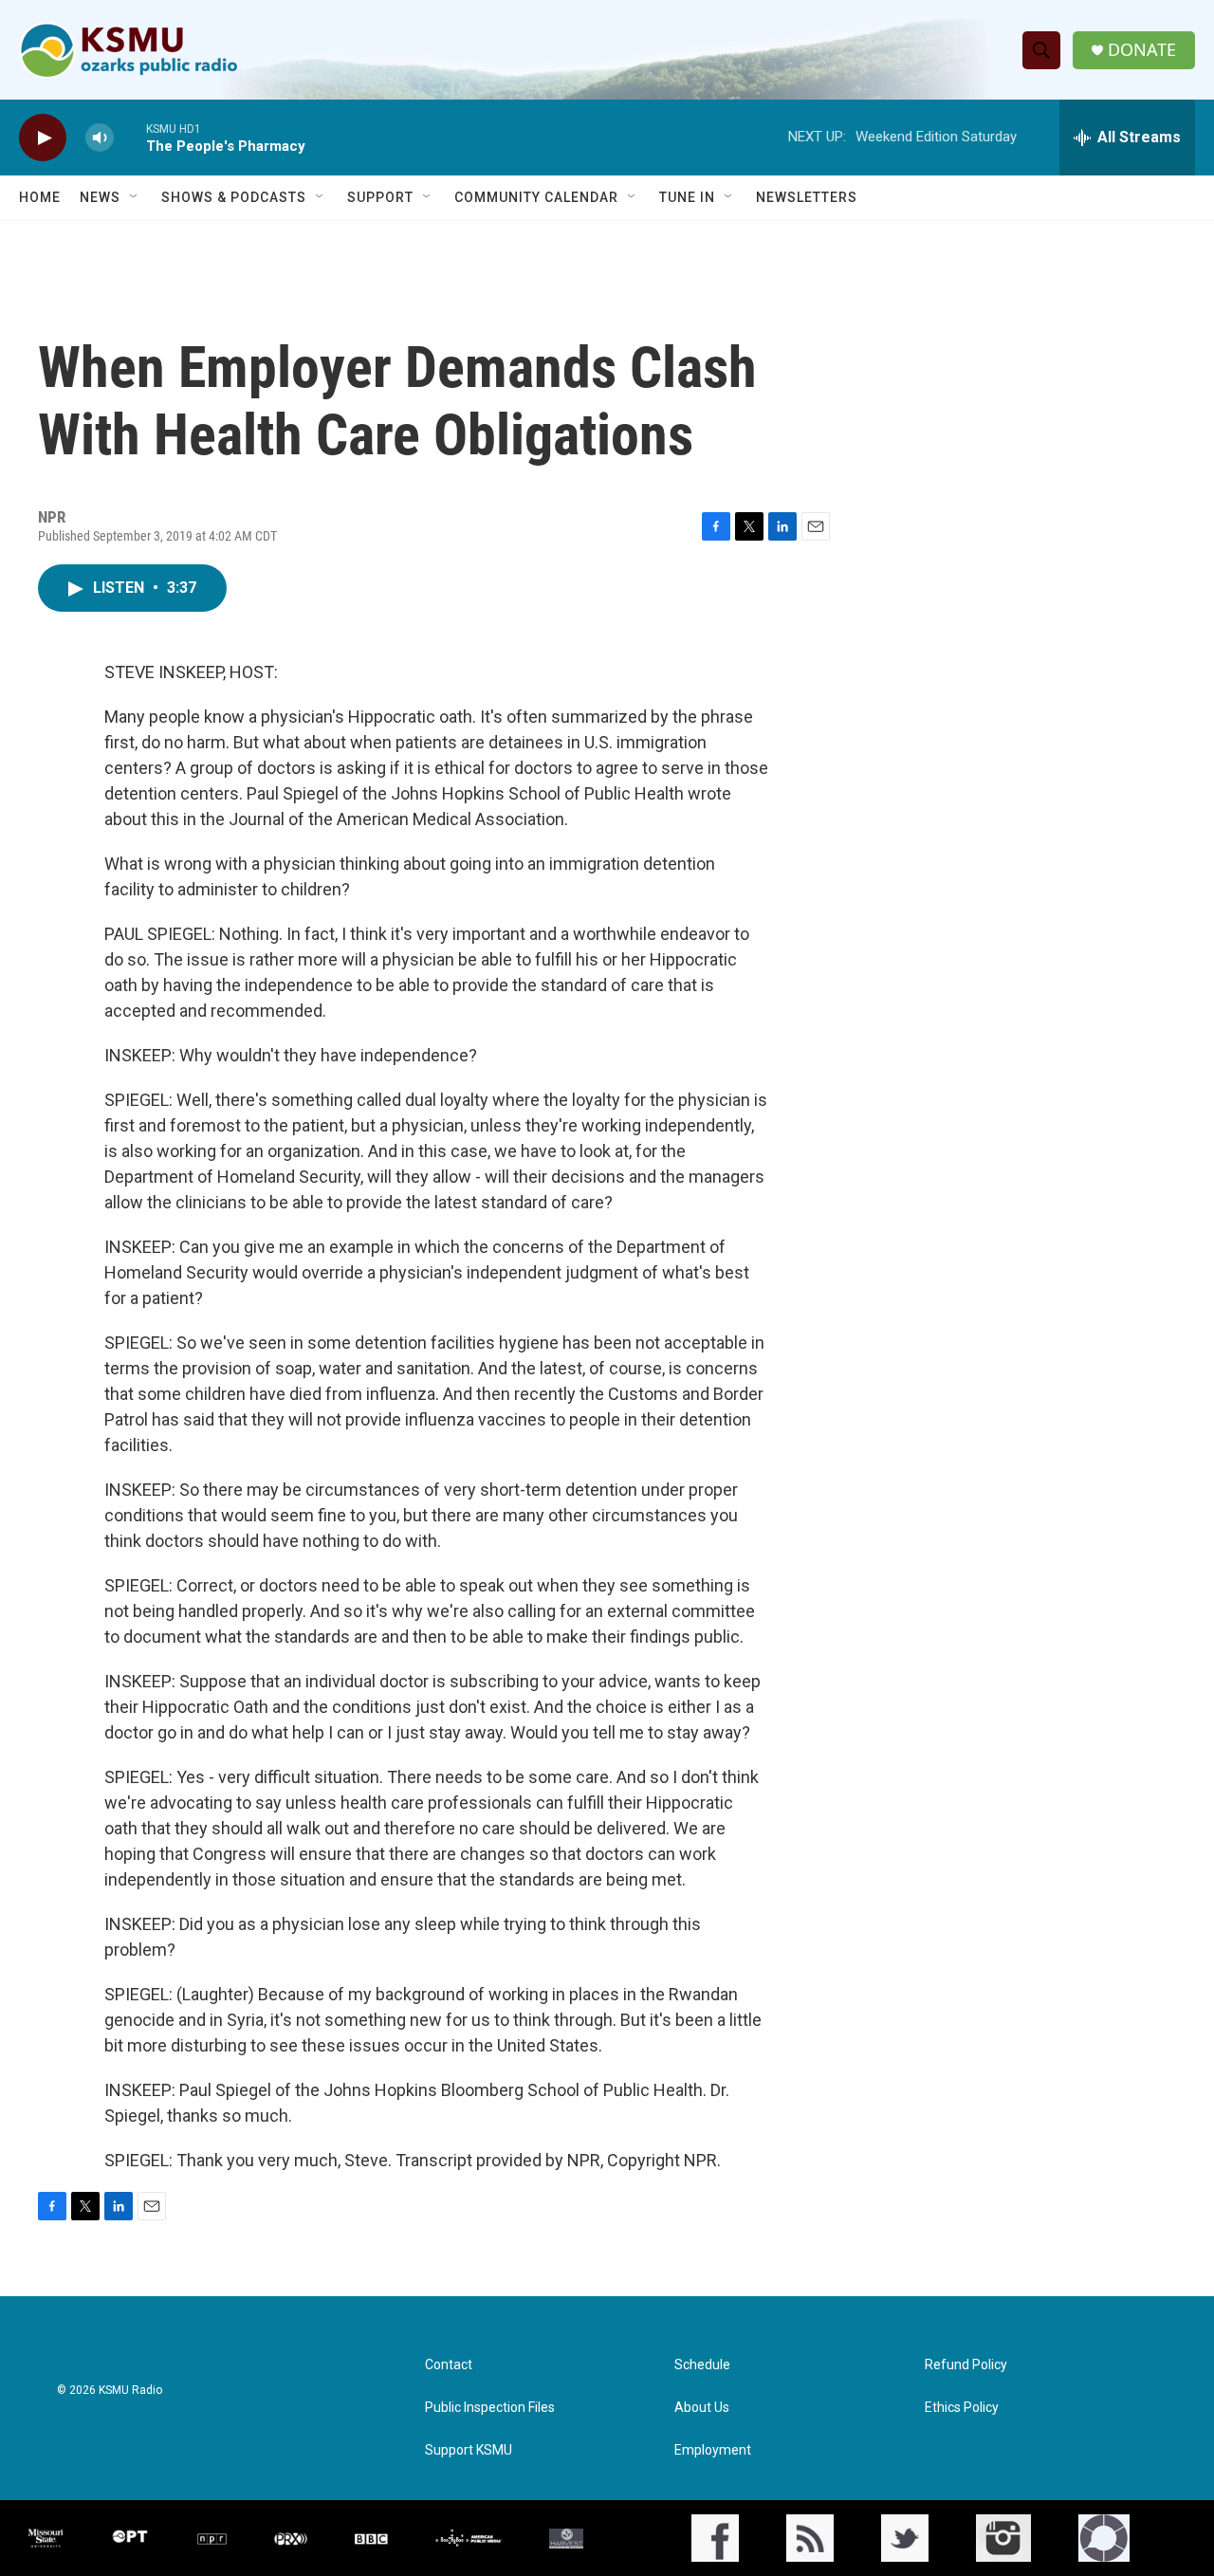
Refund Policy (966, 2365)
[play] (43, 138)
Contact (449, 2365)
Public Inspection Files (490, 2408)
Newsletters (807, 197)
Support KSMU (469, 2450)
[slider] (130, 137)
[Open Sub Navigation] (135, 197)
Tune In (687, 197)
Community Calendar (536, 197)
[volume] (100, 138)
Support (380, 197)
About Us (702, 2408)
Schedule (702, 2365)
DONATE (1142, 50)
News (100, 197)
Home (40, 197)
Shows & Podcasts (234, 197)
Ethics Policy (962, 2408)
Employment (713, 2450)
